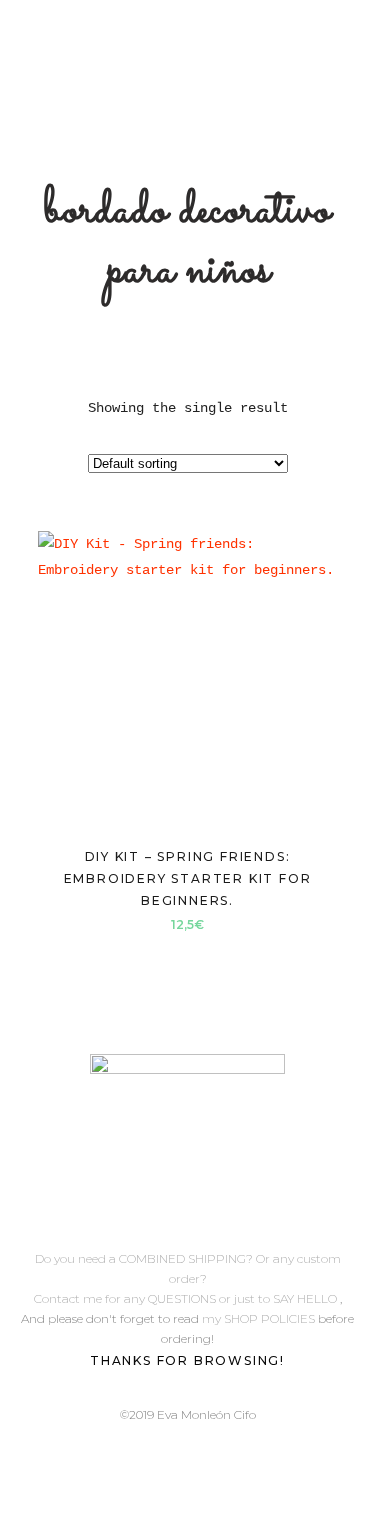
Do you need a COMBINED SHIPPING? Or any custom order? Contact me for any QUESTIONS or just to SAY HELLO (187, 1278)
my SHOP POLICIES (260, 1318)
